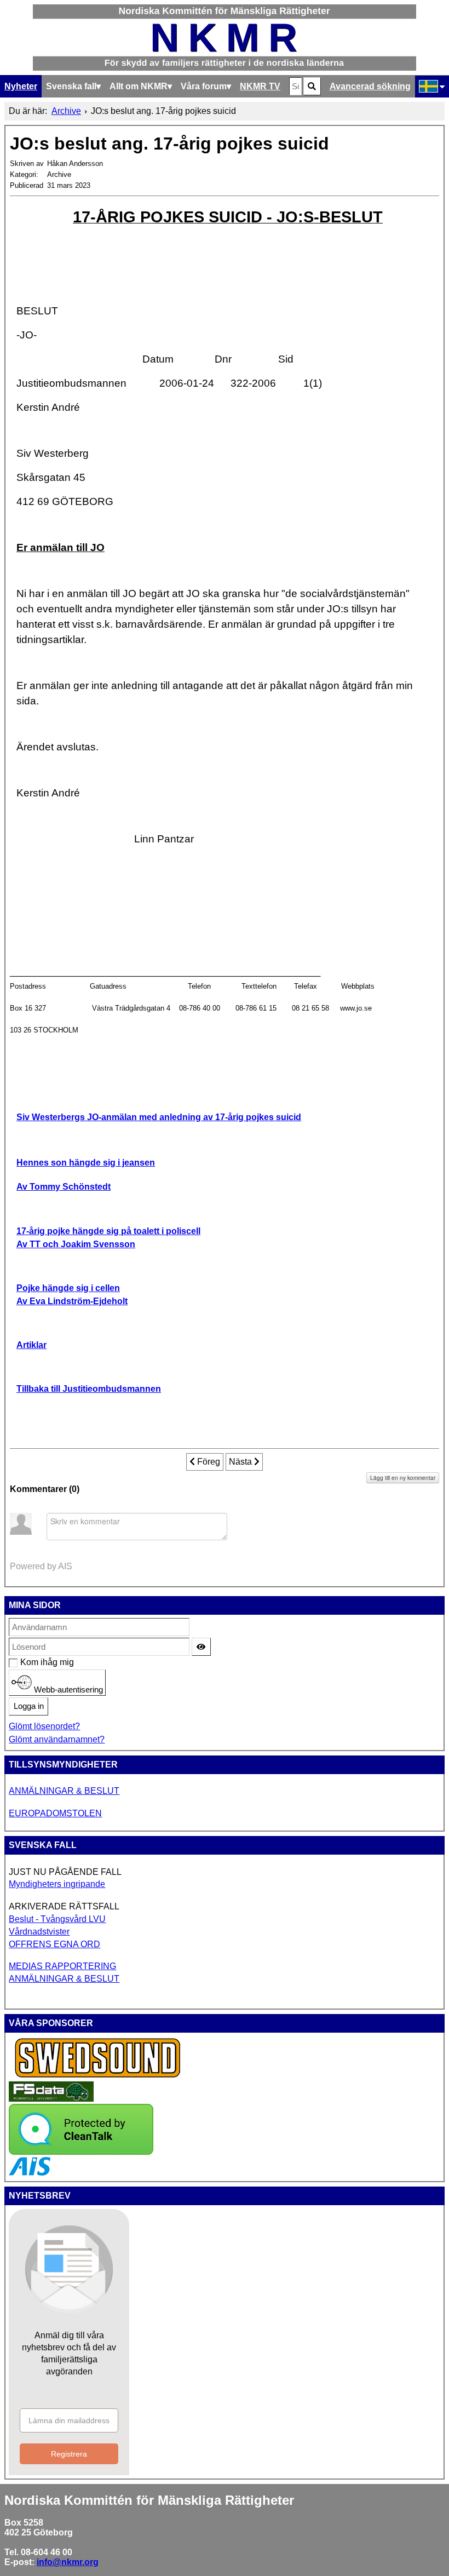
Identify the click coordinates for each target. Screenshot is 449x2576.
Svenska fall (71, 86)
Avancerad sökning (370, 86)
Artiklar (31, 1345)
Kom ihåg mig (26, 1662)
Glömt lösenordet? (44, 1726)
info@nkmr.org (68, 2562)
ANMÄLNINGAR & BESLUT (64, 1791)
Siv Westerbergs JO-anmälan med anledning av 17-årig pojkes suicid (159, 1117)
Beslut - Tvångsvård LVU (57, 1919)
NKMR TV (260, 86)
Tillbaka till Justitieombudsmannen (89, 1389)
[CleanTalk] (81, 2152)
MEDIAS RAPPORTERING (62, 1966)
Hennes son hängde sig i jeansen (86, 1163)
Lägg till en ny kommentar (403, 1478)
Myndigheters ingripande (57, 1884)
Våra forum (204, 86)
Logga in (29, 1706)
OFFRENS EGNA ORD (54, 1944)
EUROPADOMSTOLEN (55, 1813)
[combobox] (295, 86)
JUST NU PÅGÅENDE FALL (65, 1872)
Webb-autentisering (67, 1689)
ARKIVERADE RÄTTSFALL (64, 1906)
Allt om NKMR (139, 86)
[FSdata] (51, 2099)
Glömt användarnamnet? (57, 1739)
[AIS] (30, 2173)
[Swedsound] (98, 2076)
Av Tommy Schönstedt (64, 1187)
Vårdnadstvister (39, 1932)
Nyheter (21, 86)
